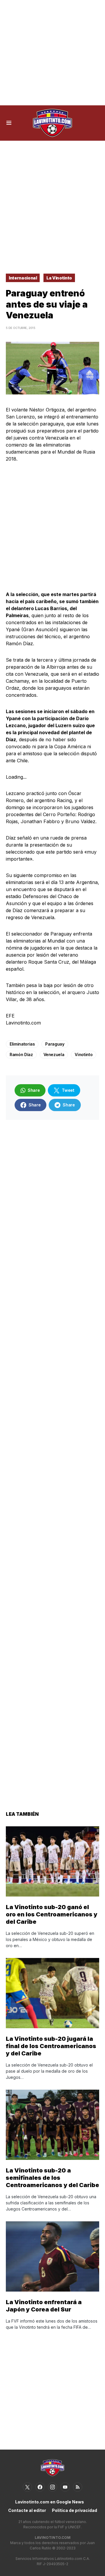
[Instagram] (52, 2487)
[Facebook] (40, 2487)
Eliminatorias (22, 1044)
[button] (9, 123)
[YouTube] (65, 2487)
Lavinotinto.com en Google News (50, 2502)
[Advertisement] (52, 53)
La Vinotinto (59, 278)
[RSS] (78, 2487)
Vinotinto (84, 1054)
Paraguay (55, 1044)
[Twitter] (27, 2487)
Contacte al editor (27, 2510)
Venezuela (54, 1054)
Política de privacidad (75, 2510)
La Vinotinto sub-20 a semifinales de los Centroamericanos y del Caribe (52, 2178)
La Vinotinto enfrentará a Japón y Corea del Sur (44, 2306)
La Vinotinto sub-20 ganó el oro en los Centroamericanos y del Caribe (52, 1914)
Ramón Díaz (21, 1054)
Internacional (23, 278)
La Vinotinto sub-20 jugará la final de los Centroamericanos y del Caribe (51, 2046)
